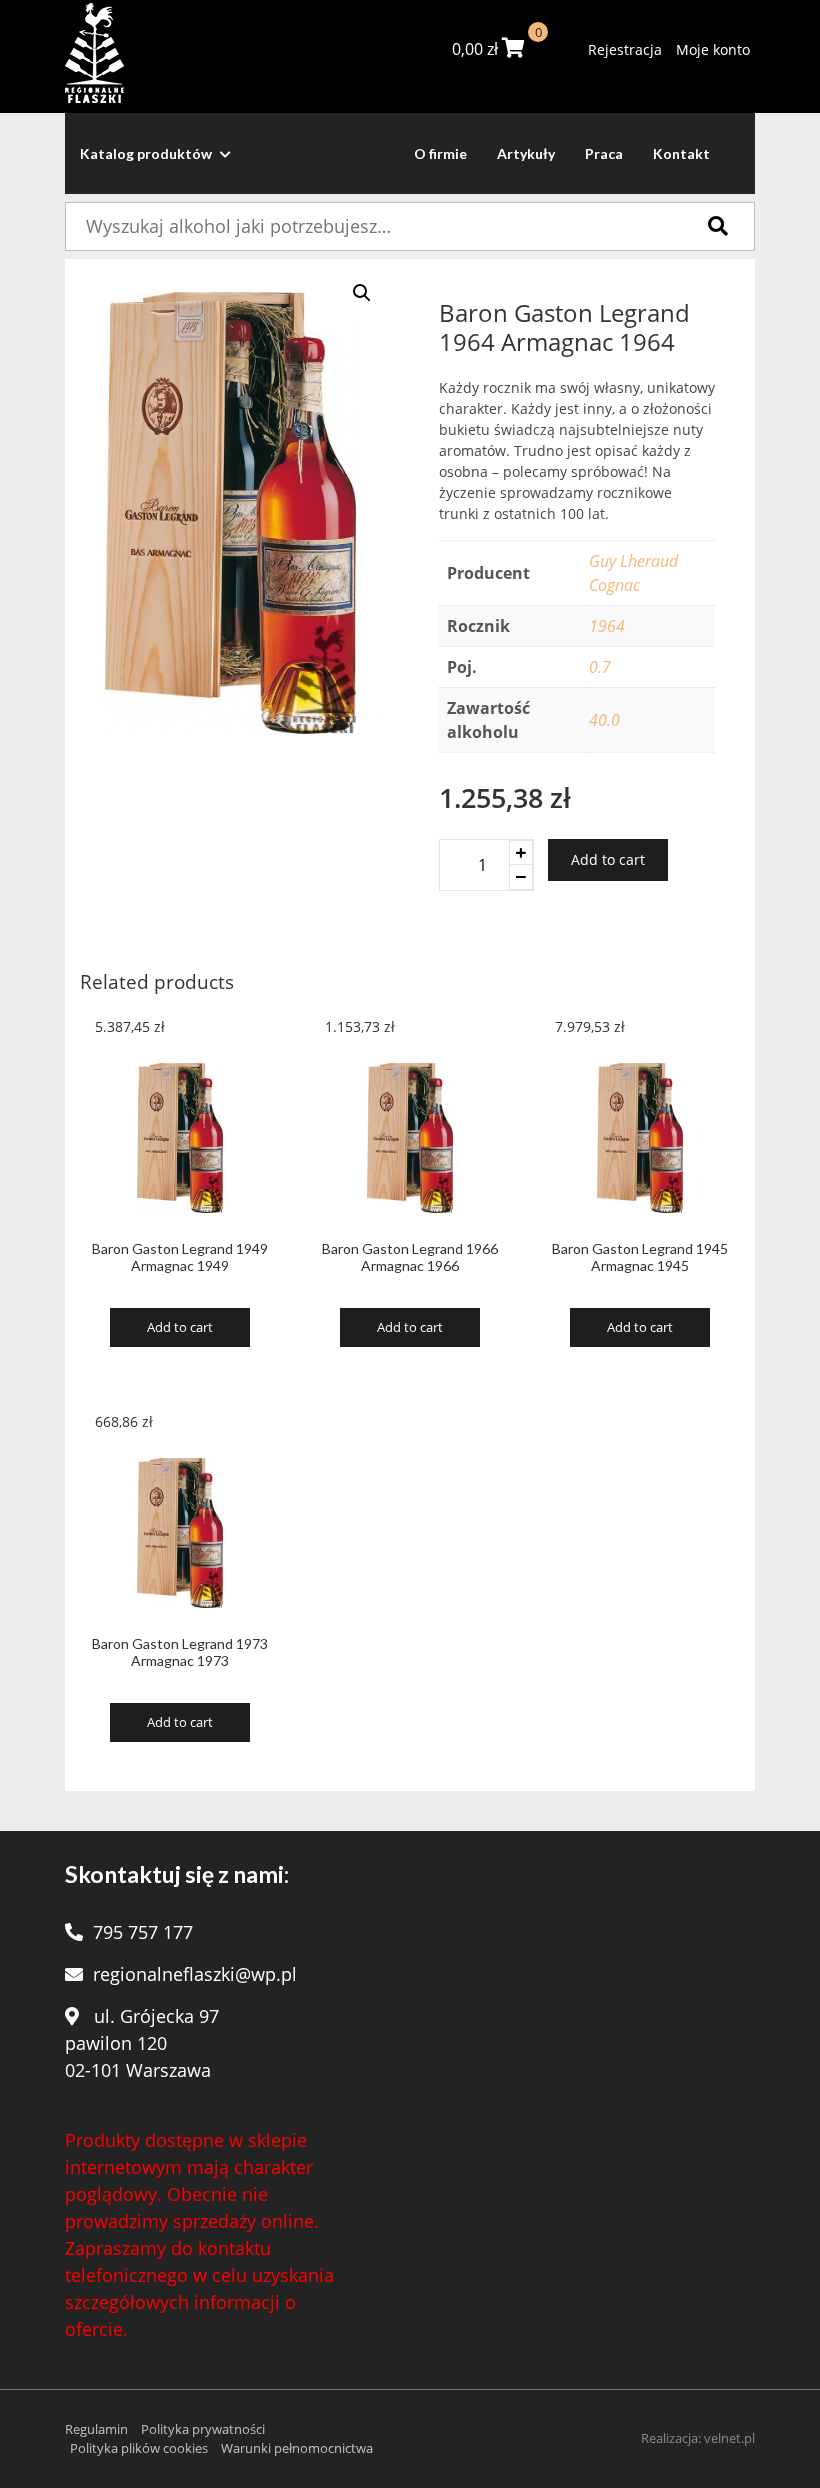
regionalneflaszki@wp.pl (195, 1974)
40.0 (604, 720)
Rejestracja (625, 49)
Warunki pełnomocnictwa (297, 2448)
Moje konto (713, 49)
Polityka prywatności (203, 2429)
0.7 (600, 667)
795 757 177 (143, 1932)
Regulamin (96, 2429)
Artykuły (526, 153)
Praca (604, 153)
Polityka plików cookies (139, 2448)
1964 (607, 626)
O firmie (440, 153)
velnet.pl (729, 2438)
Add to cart (608, 859)
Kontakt (681, 153)
